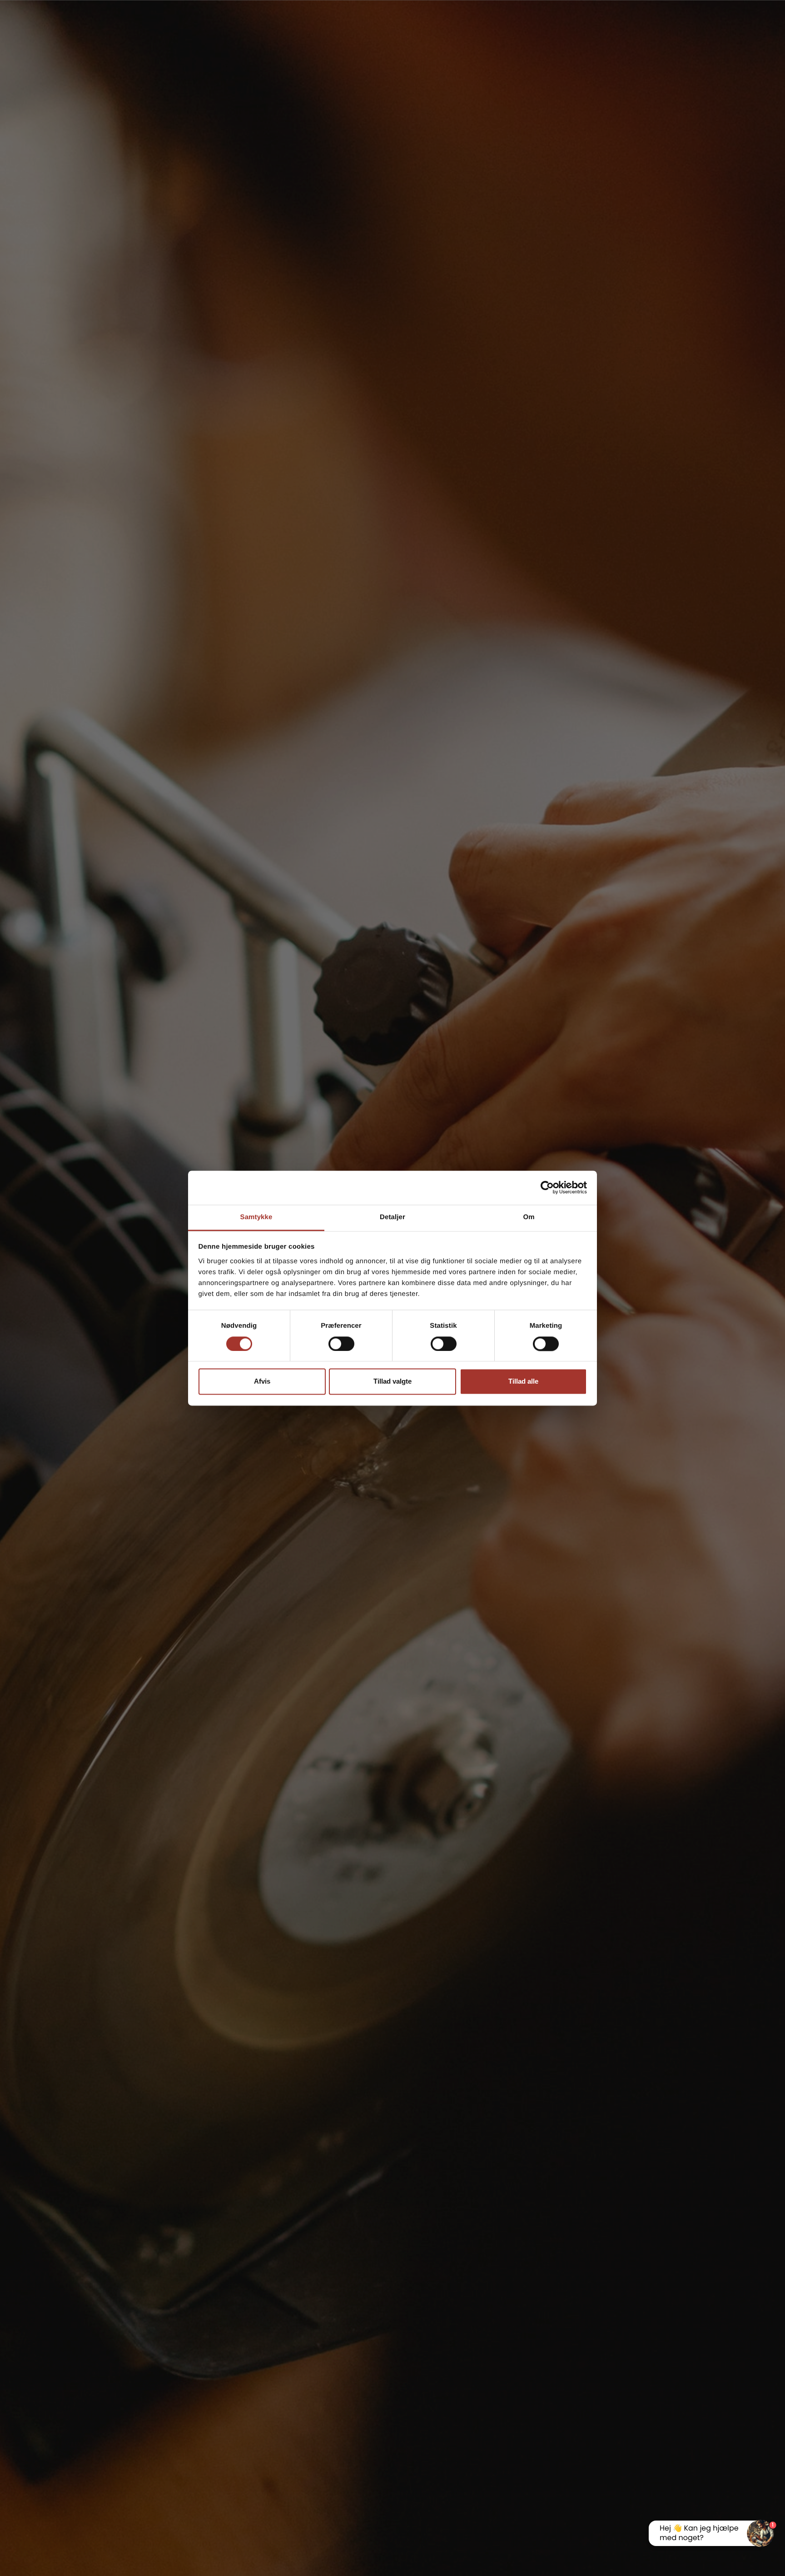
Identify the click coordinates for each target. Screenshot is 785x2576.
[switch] (341, 1344)
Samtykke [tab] (256, 1217)
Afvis (262, 1382)
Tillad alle (523, 1382)
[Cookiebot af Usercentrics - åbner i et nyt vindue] (547, 1187)
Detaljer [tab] (392, 1217)
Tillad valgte (392, 1382)
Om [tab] (529, 1217)
